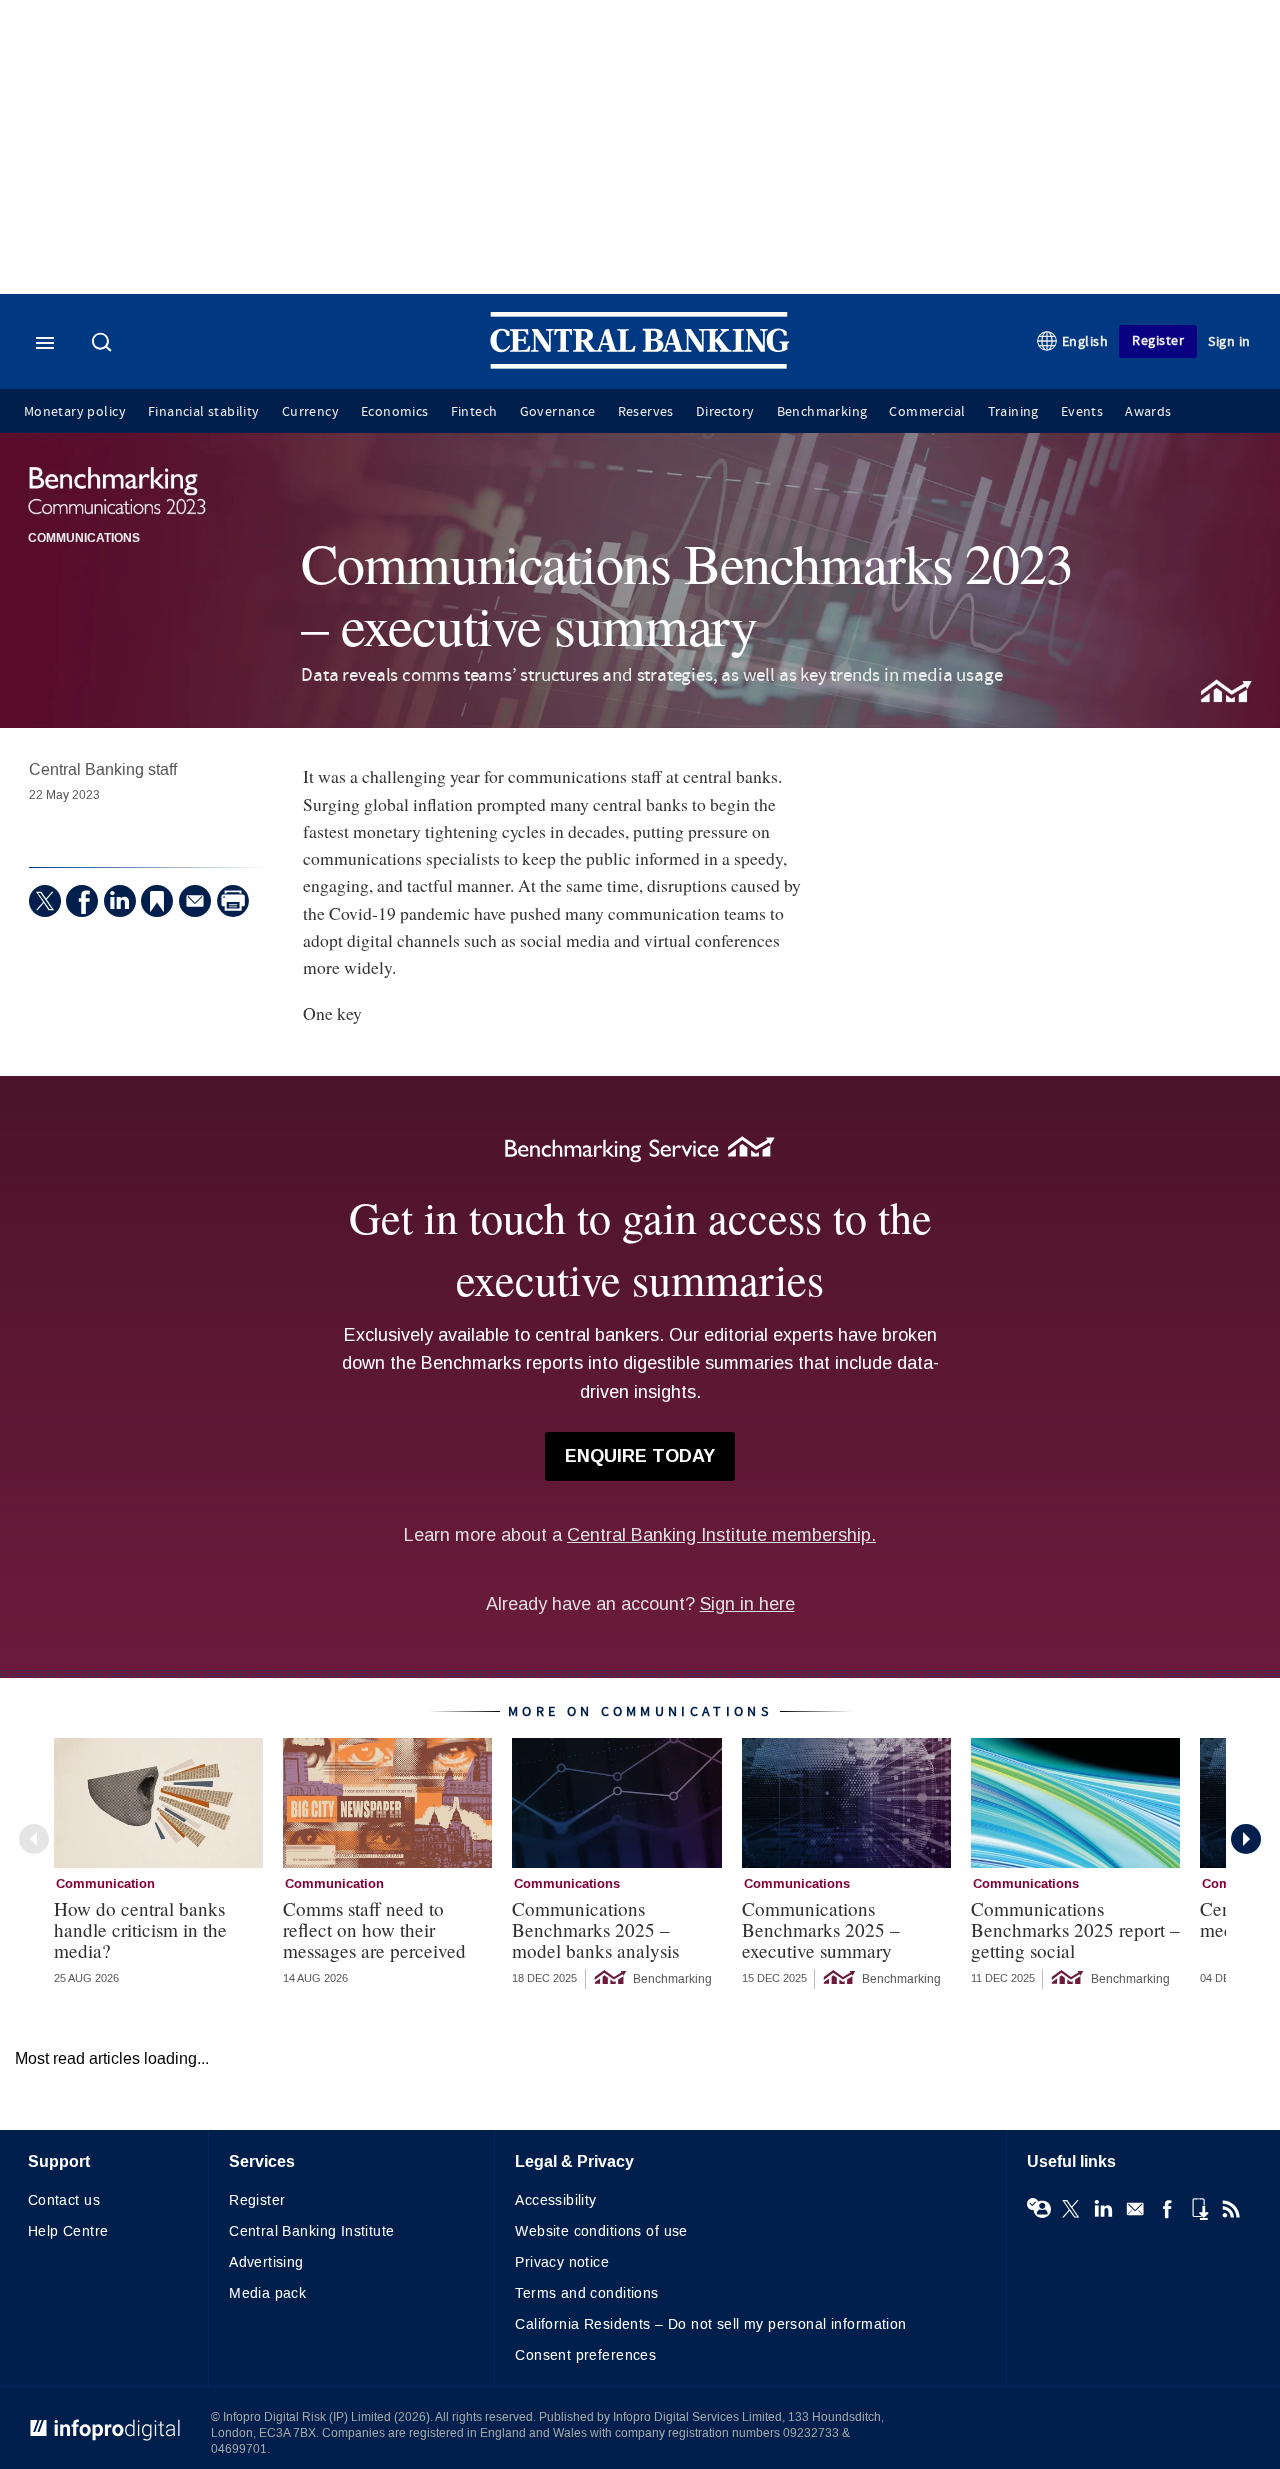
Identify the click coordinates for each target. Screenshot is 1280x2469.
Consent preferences (585, 2355)
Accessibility (555, 2200)
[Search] (104, 344)
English (1085, 341)
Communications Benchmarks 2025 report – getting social (1075, 1929)
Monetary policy (75, 412)
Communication (105, 1884)
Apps (1199, 2209)
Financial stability (204, 412)
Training (1013, 412)
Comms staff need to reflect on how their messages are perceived (374, 1929)
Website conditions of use (601, 2231)
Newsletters (1135, 2209)
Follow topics (1039, 2209)
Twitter (1071, 2209)
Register (1158, 340)
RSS (1231, 2209)
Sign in (1229, 341)
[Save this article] (157, 901)
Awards (1148, 412)
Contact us (64, 2200)
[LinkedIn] (120, 901)
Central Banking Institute (312, 2231)
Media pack (267, 2293)
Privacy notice (562, 2262)
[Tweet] (45, 901)
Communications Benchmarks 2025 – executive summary (821, 1929)
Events (1082, 412)
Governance (558, 412)
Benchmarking (822, 412)
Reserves (646, 412)
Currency (310, 412)
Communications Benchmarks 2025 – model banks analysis (595, 1929)
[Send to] (195, 901)
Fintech (474, 412)
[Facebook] (82, 901)
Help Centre (68, 2231)
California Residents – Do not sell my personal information (710, 2324)
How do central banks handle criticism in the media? (140, 1929)
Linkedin (1103, 2209)
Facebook (1167, 2209)
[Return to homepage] (640, 364)
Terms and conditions (586, 2293)
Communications (84, 539)
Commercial (927, 412)
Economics (395, 412)
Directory (725, 412)
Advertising (266, 2262)
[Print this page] (233, 901)
